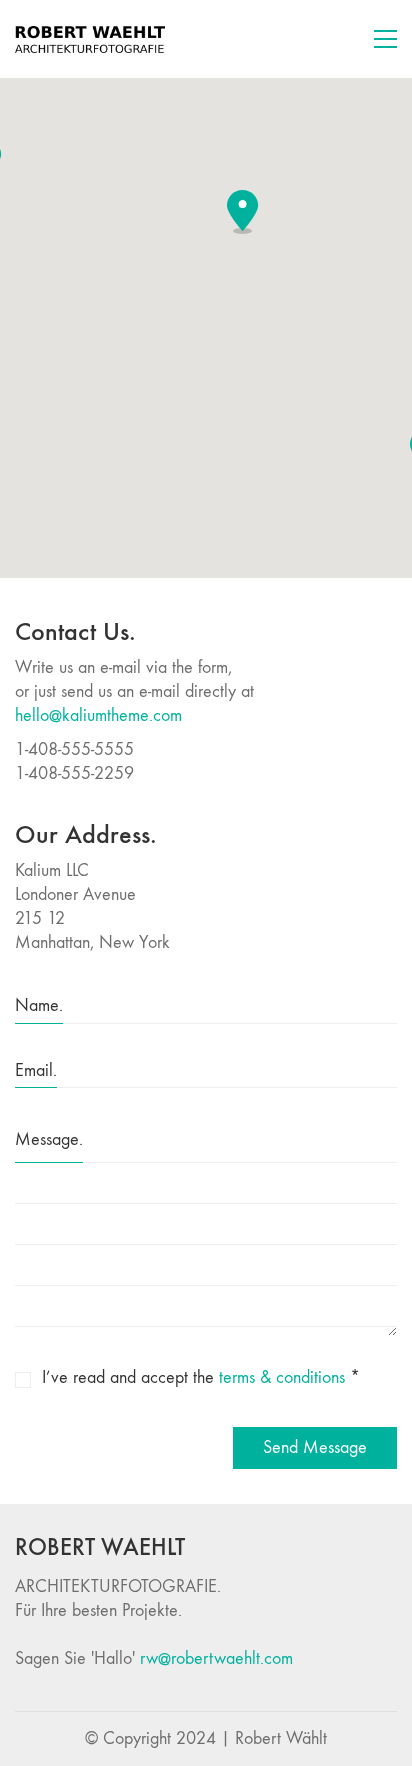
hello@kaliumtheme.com (98, 715)
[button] (243, 212)
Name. (39, 1005)
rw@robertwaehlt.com (216, 1658)
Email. (36, 1070)
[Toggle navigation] (385, 39)
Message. (49, 1139)
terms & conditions (282, 1377)
